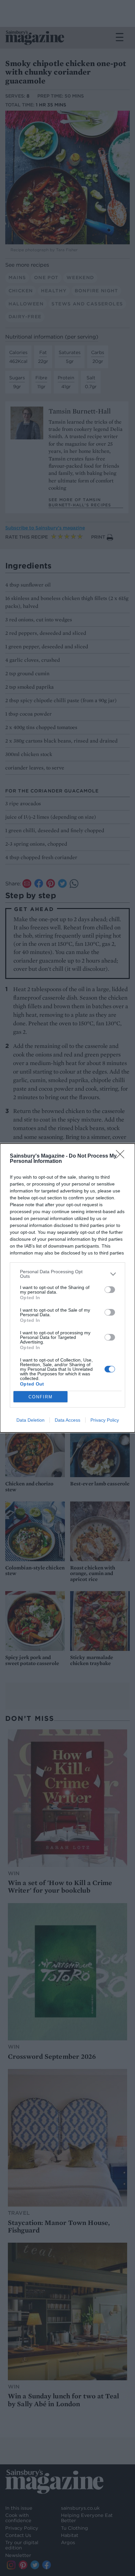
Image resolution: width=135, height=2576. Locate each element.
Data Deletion (30, 1420)
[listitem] (67, 1274)
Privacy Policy (105, 1420)
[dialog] (67, 1288)
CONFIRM (41, 1397)
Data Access (67, 1420)
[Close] (122, 1156)
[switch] (110, 1290)
